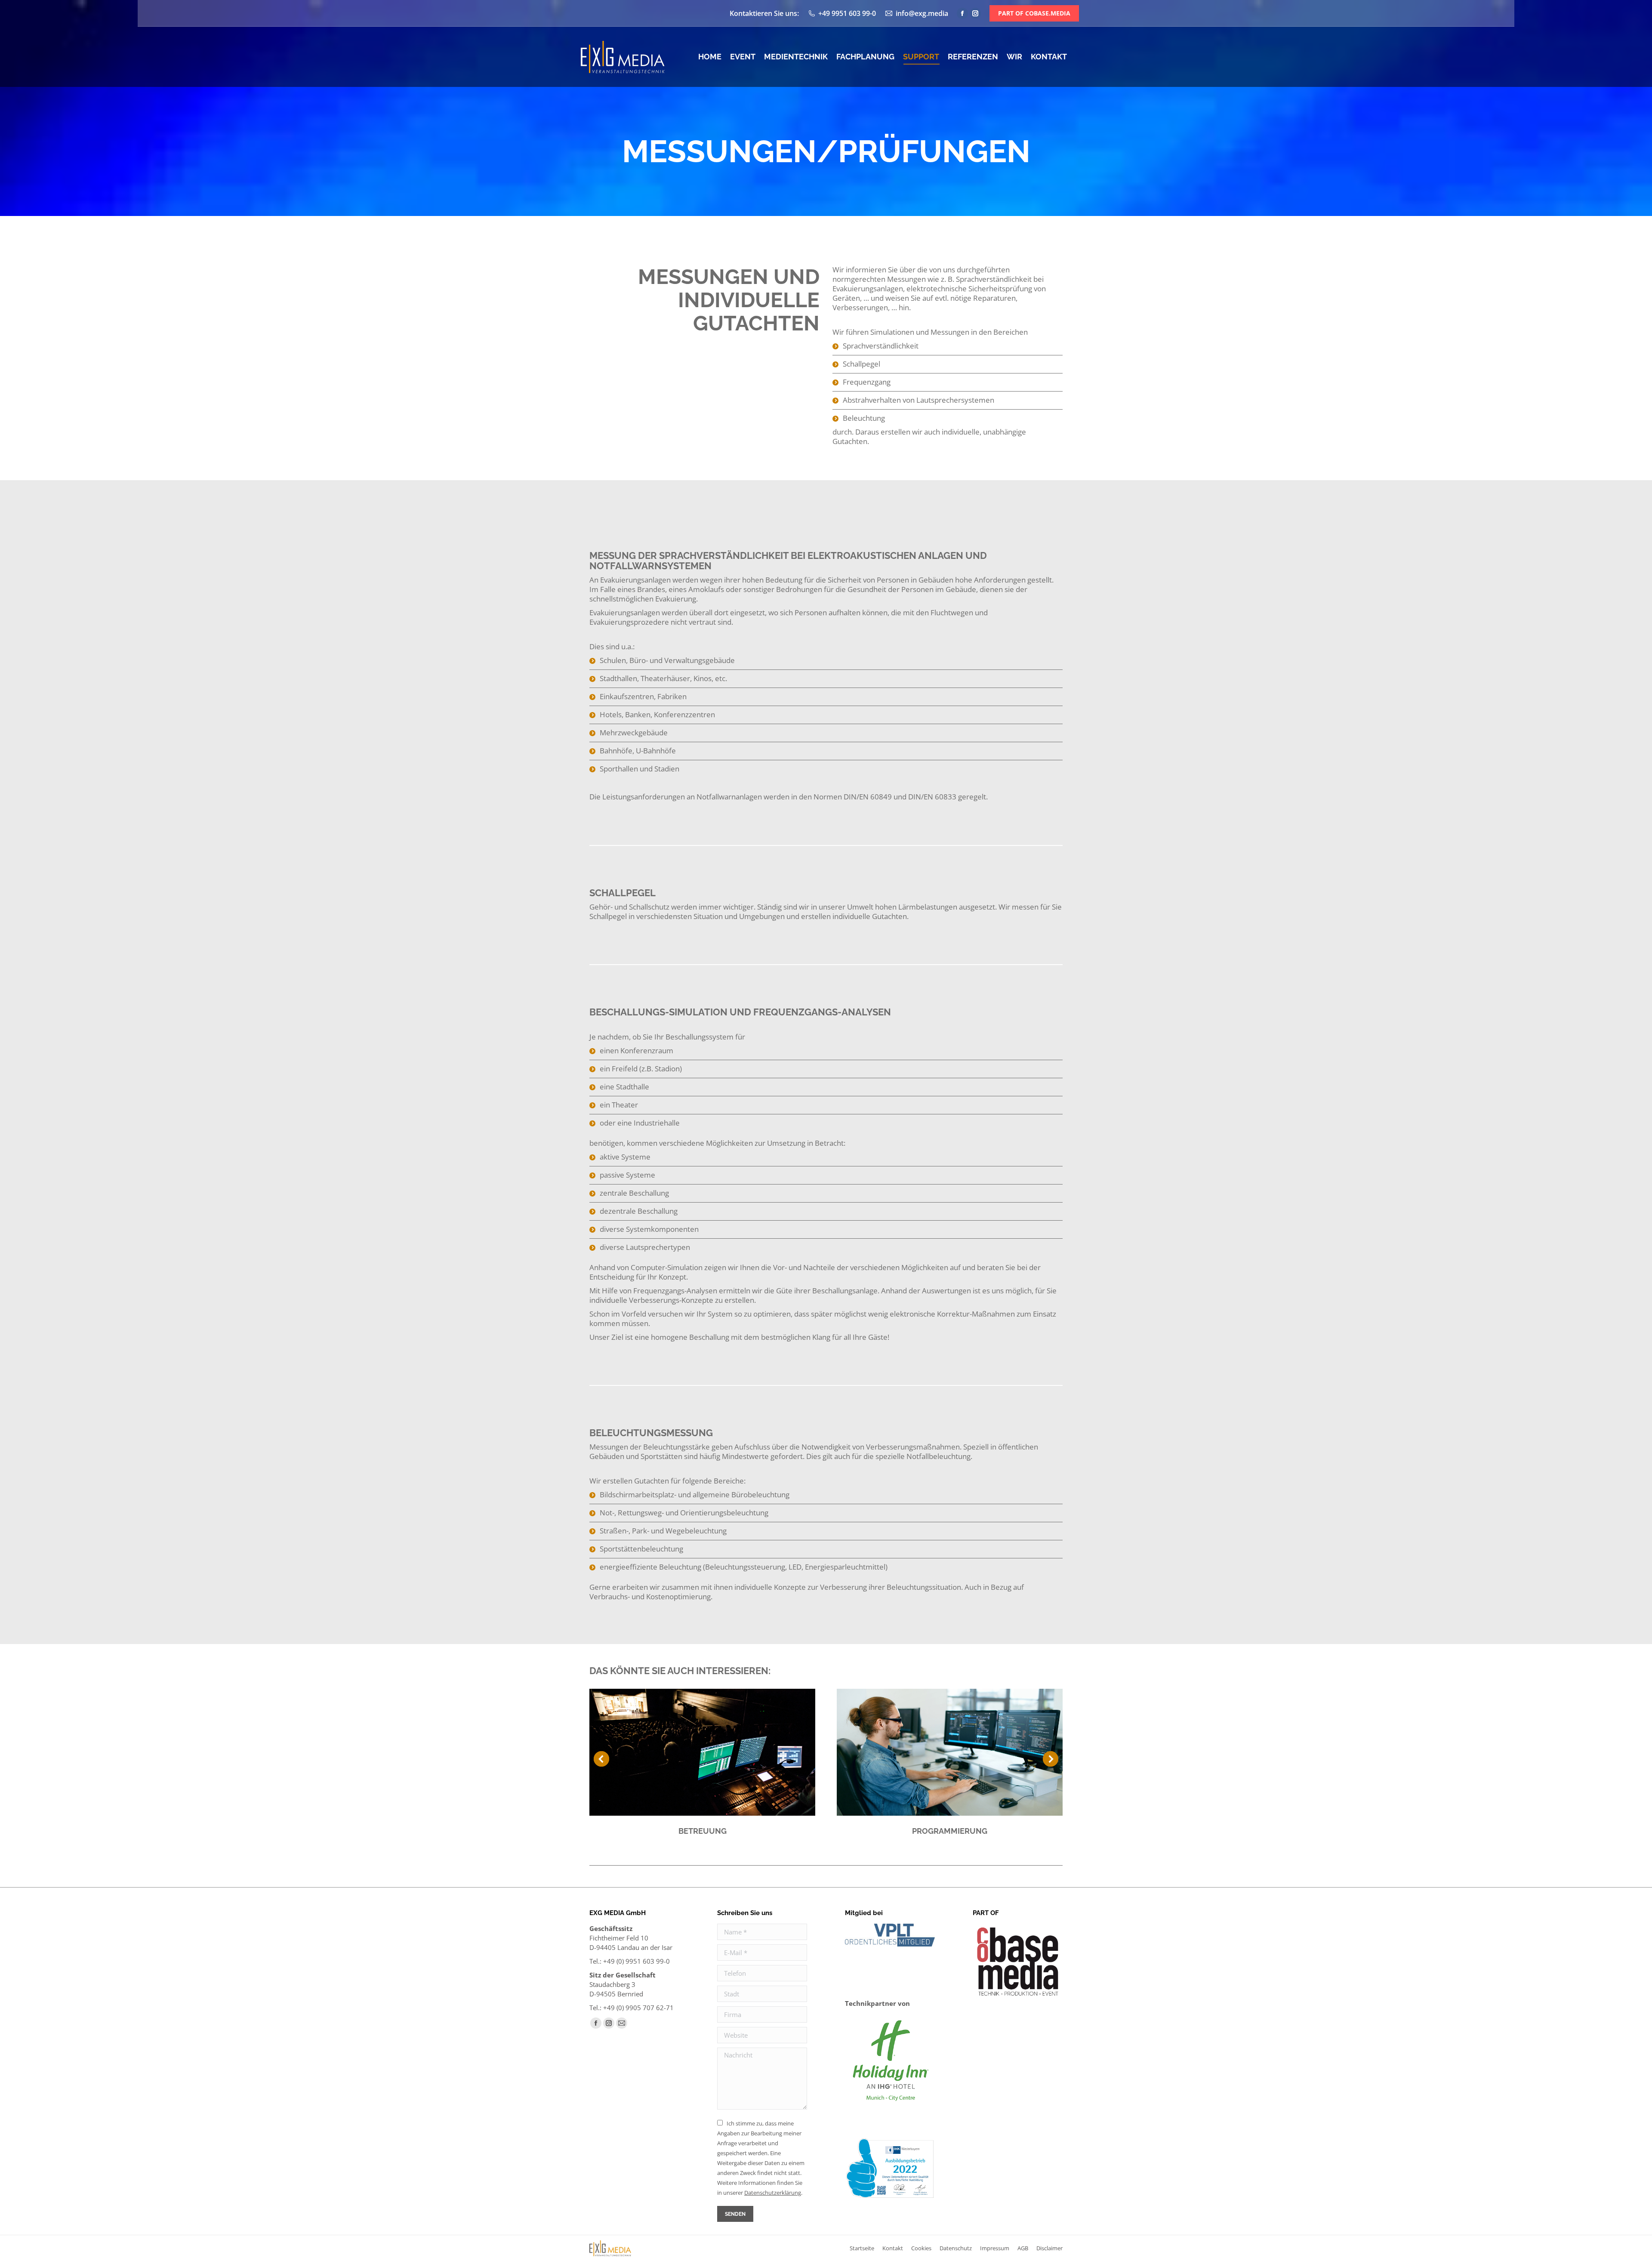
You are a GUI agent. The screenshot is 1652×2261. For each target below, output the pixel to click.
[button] (601, 1759)
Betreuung (703, 1831)
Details (703, 1752)
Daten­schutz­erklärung (773, 2193)
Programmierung (950, 1831)
